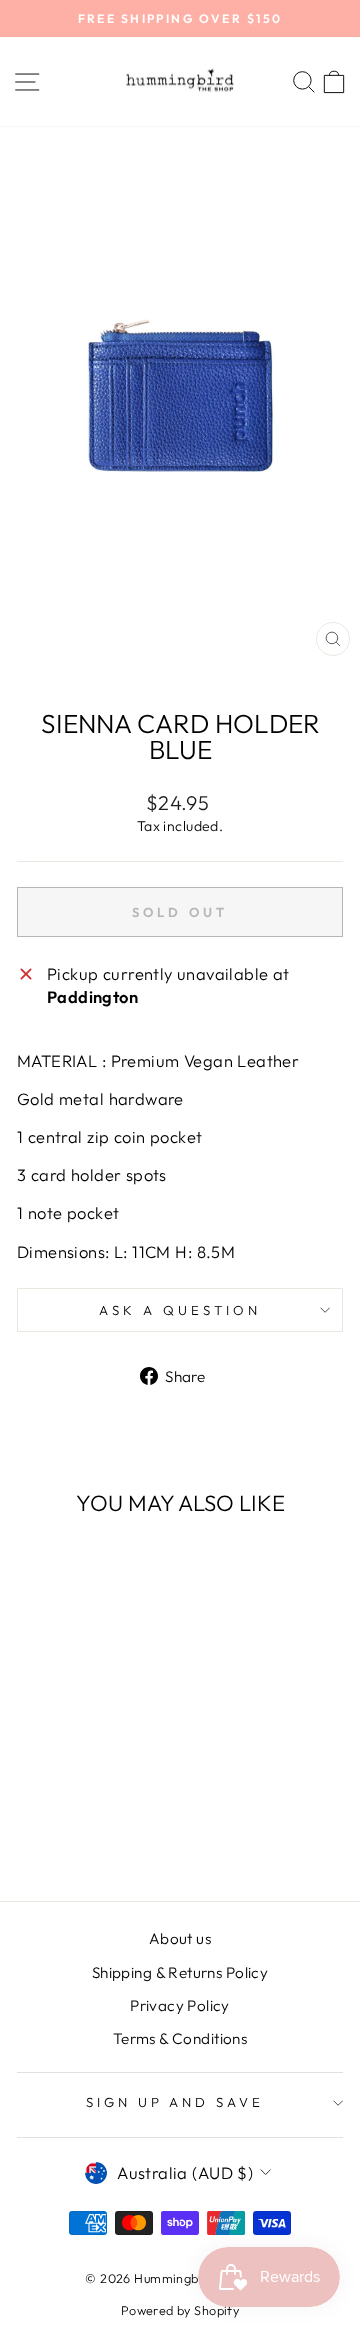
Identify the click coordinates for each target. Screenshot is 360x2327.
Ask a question (180, 1310)
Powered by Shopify (180, 2310)
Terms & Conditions (180, 2038)
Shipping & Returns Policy (180, 1972)
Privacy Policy (180, 2005)
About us (180, 1938)
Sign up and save (175, 2102)
